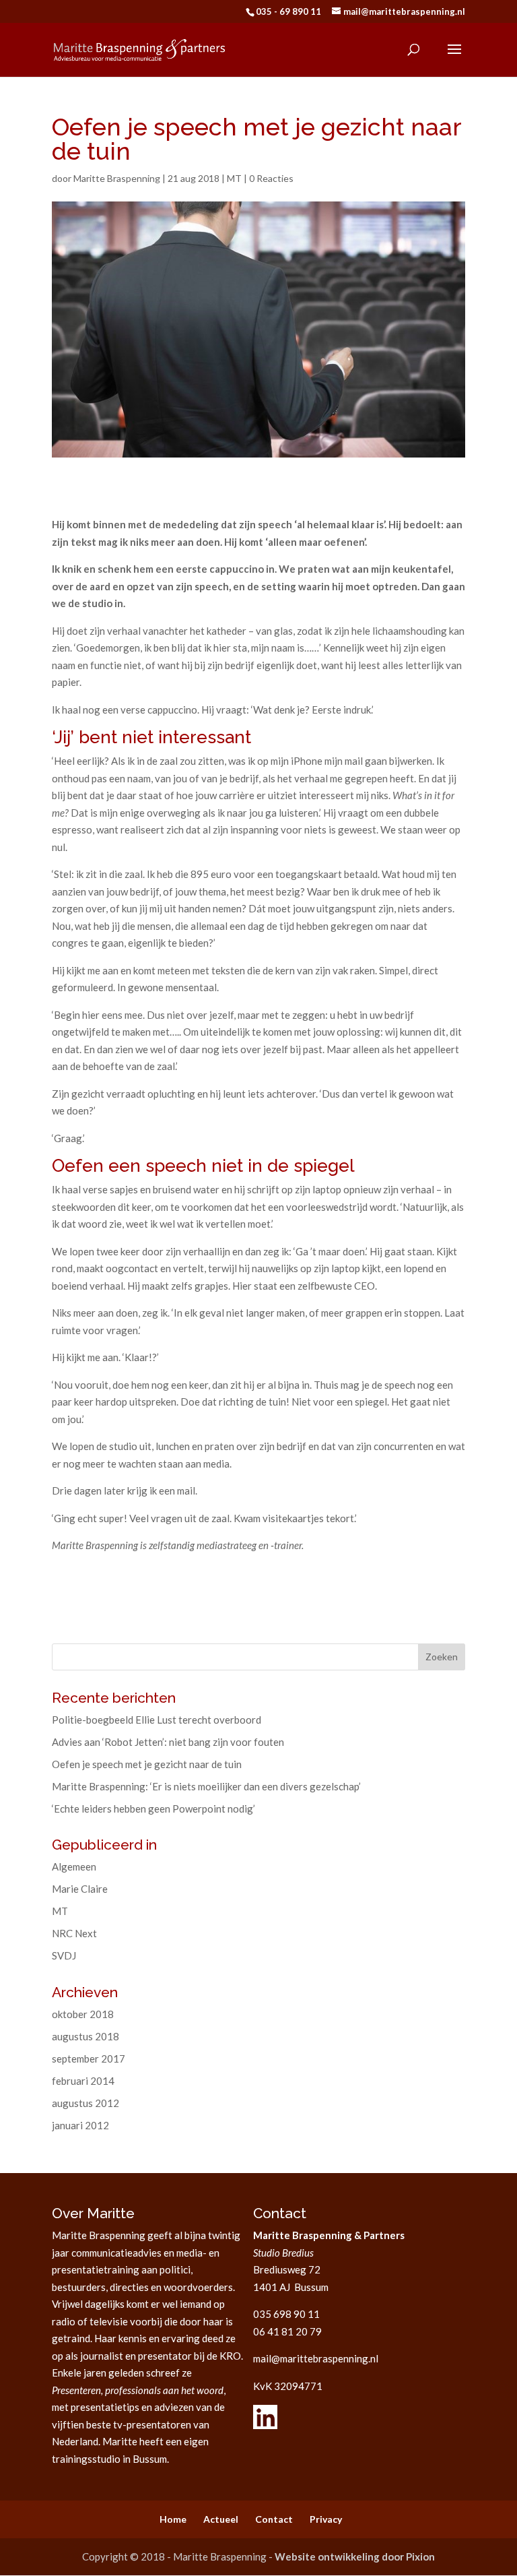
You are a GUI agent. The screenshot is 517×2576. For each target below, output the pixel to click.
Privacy (326, 2519)
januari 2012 (80, 2125)
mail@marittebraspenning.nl (316, 2358)
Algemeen (74, 1866)
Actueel (221, 2519)
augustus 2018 (85, 2036)
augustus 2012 (85, 2103)
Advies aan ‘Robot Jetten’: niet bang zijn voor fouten (168, 1742)
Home (173, 2519)
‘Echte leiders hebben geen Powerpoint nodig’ (153, 1809)
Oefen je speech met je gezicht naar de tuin (147, 1764)
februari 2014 (83, 2081)
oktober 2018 (83, 2014)
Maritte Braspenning (117, 178)
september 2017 (89, 2059)
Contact (274, 2519)
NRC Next (74, 1933)
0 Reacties (271, 178)
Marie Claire (80, 1889)
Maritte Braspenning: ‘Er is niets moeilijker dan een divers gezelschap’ (206, 1786)
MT (234, 178)
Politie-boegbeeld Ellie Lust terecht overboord (157, 1720)
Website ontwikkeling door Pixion (355, 2556)
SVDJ (64, 1955)
